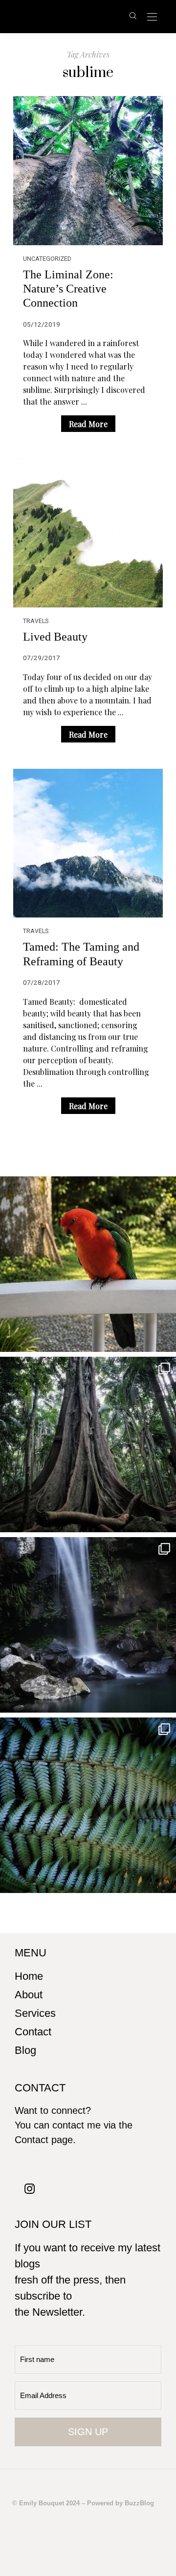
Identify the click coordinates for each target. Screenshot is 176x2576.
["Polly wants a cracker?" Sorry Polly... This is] (88, 1264)
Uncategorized (47, 259)
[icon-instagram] (30, 2188)
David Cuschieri (69, 16)
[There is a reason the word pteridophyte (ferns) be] (88, 1805)
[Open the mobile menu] (152, 17)
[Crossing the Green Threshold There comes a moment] (88, 1625)
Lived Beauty (55, 636)
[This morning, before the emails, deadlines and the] (88, 1444)
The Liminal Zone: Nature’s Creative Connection (68, 289)
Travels (36, 621)
